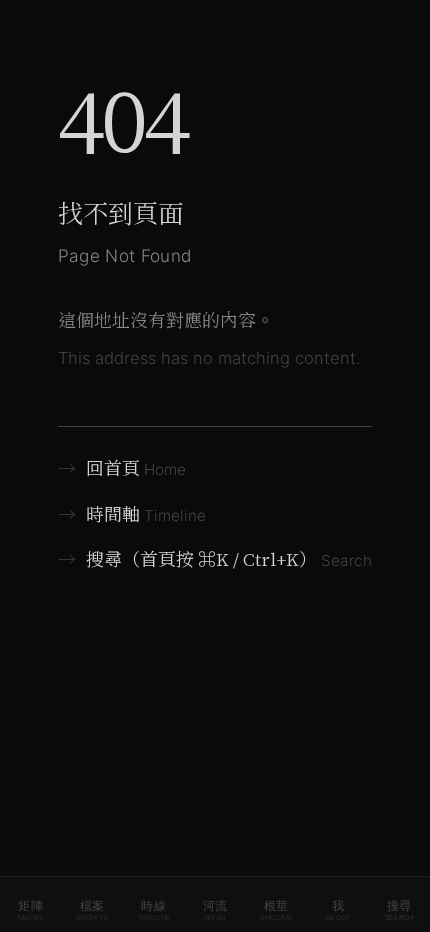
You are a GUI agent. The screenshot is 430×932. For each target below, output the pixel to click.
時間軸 (132, 514)
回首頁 (122, 468)
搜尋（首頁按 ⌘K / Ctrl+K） (215, 559)
